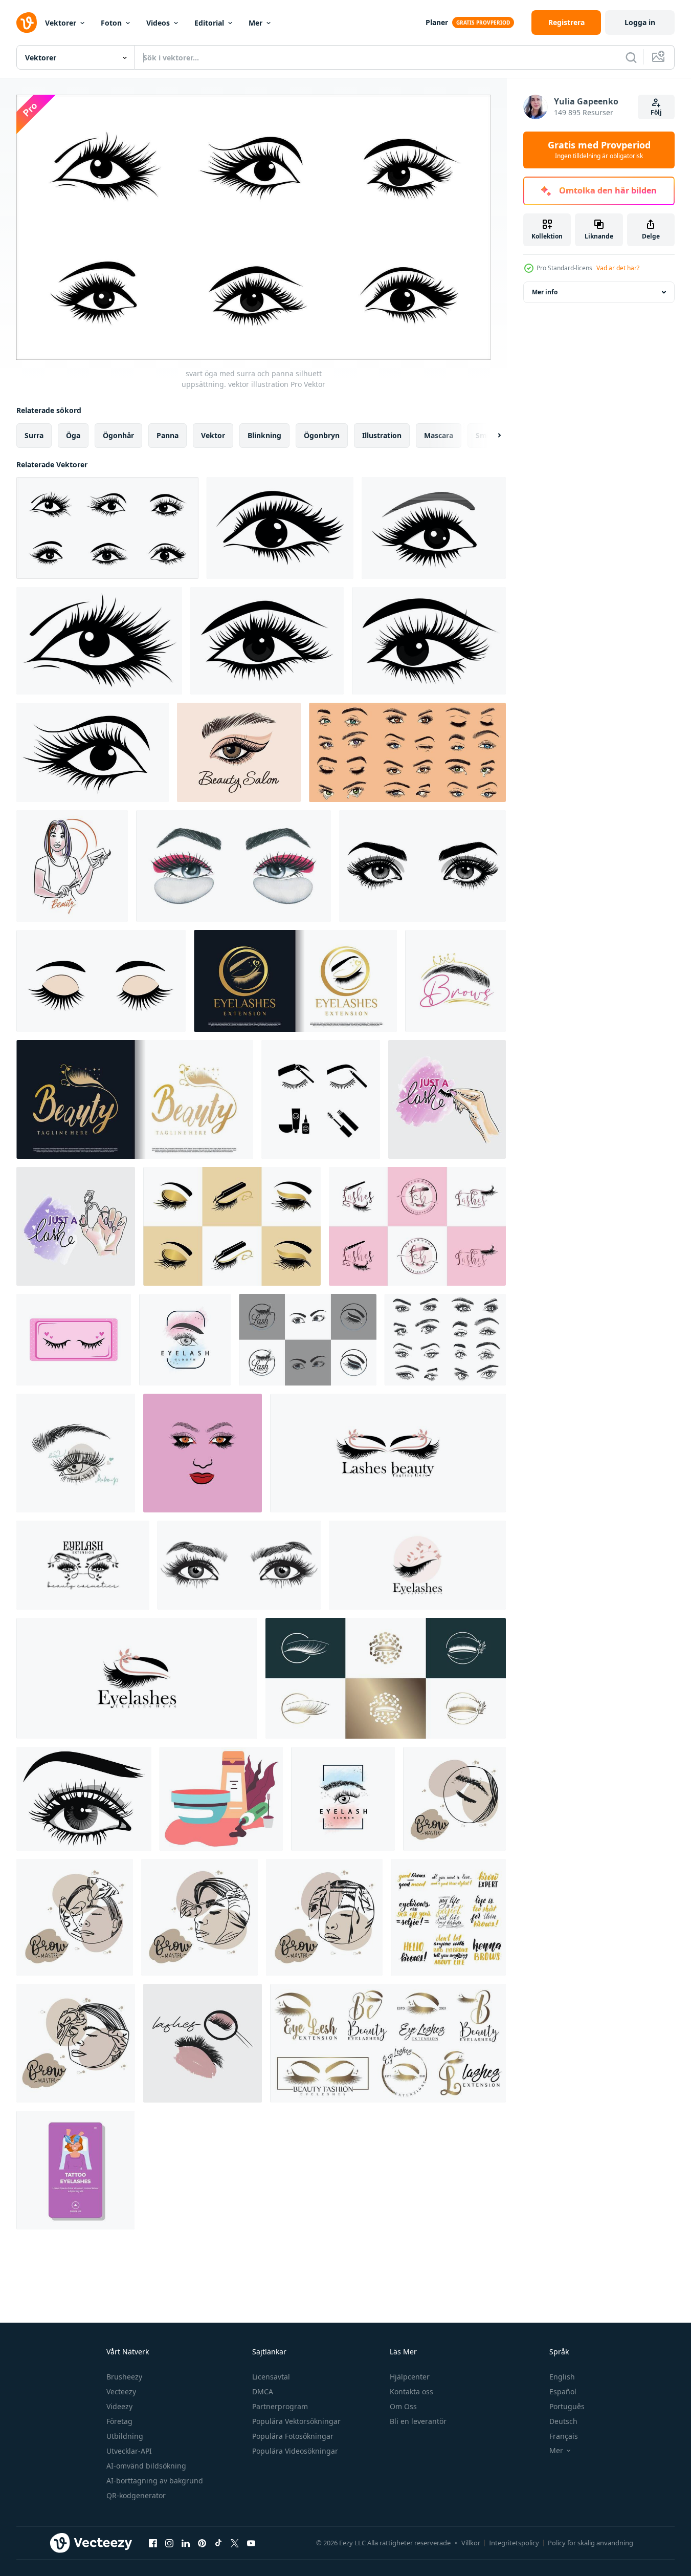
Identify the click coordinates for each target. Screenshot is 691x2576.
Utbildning (125, 2436)
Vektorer (61, 23)
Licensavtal (271, 2377)
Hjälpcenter (410, 2377)
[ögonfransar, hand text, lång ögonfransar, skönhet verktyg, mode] (203, 2043)
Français (564, 2436)
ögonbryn (322, 435)
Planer (437, 22)
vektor (213, 435)
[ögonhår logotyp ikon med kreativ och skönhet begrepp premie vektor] (295, 981)
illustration (382, 435)
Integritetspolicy (514, 2543)
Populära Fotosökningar (293, 2436)
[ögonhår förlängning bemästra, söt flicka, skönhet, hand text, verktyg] (72, 866)
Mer (255, 23)
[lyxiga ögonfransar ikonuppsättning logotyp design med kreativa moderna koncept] (388, 2043)
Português (567, 2406)
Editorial (209, 23)
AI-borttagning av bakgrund (155, 2481)
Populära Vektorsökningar (296, 2421)
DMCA (263, 2391)
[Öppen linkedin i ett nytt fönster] (186, 2543)
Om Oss (403, 2406)
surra (34, 435)
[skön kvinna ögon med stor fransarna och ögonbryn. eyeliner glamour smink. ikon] (422, 866)
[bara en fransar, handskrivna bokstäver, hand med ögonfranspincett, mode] (76, 1226)
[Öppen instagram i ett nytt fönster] (169, 2543)
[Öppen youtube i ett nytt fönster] (251, 2543)
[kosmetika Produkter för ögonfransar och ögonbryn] (221, 1799)
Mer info (545, 292)
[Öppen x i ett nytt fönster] (235, 2543)
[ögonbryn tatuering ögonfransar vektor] (75, 2170)
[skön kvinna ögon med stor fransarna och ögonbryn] (239, 1565)
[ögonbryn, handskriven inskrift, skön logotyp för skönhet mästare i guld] (455, 981)
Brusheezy (124, 2377)
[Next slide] (491, 435)
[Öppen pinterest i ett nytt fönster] (202, 2543)
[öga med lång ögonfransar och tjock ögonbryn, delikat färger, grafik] (76, 1453)
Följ (656, 112)
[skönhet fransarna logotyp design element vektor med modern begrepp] (386, 1678)
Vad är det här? (618, 268)
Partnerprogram (280, 2406)
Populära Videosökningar (295, 2451)
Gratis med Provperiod (599, 150)
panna (168, 435)
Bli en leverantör (418, 2421)
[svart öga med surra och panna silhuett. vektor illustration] (280, 528)
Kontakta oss (411, 2391)
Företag (119, 2421)
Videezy (119, 2406)
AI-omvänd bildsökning (146, 2466)
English (562, 2377)
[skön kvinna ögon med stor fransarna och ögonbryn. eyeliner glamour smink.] (84, 1799)
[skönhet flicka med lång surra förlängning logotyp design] (203, 1453)
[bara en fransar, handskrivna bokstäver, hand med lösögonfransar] (447, 1099)
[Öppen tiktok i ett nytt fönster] (218, 2543)
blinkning (264, 435)
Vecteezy (121, 2391)
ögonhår (118, 435)
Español (563, 2391)
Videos (158, 23)
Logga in (640, 22)
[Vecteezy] (27, 23)
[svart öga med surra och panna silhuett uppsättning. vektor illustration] (107, 528)
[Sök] (631, 57)
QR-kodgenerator (136, 2495)
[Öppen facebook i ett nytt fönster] (153, 2543)
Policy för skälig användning (590, 2543)
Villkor (471, 2543)
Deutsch (563, 2421)
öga (73, 435)
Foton (111, 23)
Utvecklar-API (129, 2451)
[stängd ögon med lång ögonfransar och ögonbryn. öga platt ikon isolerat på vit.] (101, 981)
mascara (439, 435)
